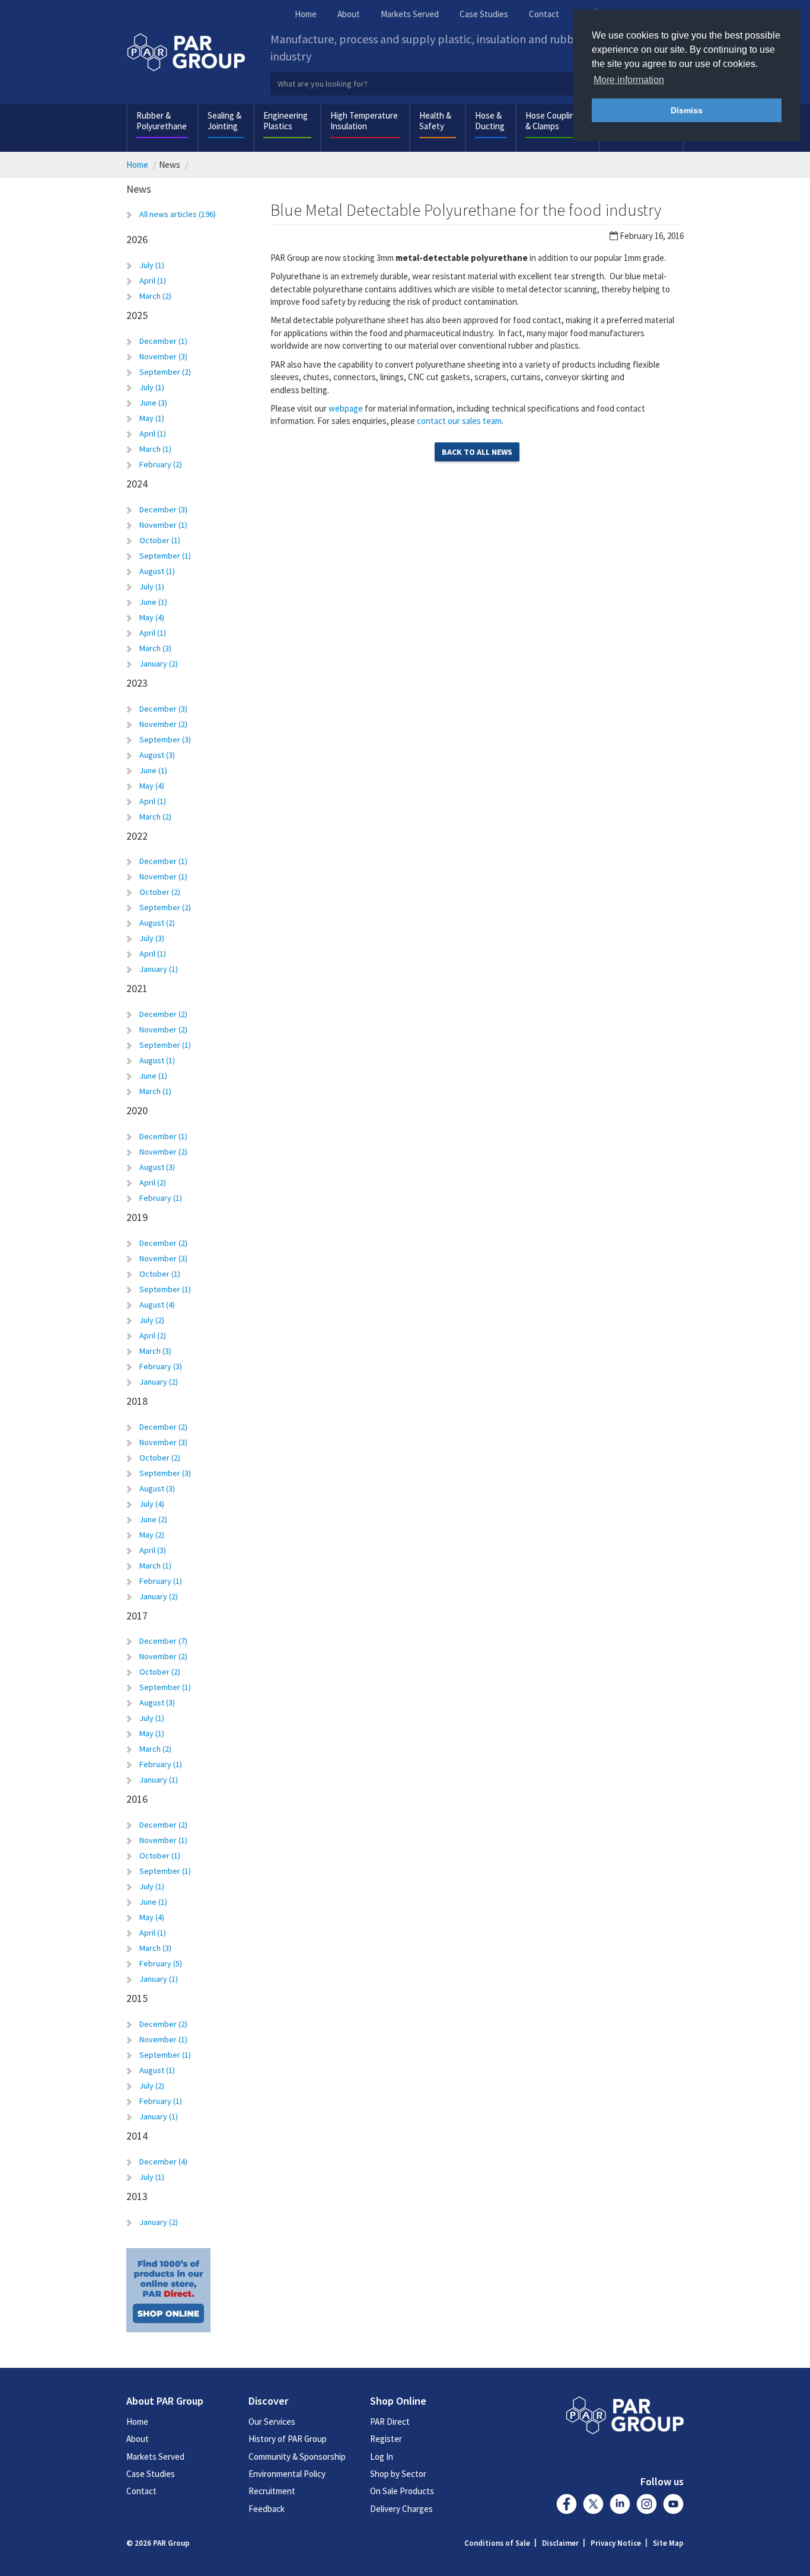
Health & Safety (435, 121)
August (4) (157, 1305)
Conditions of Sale (497, 2543)
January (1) (159, 969)
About (349, 14)
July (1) (152, 265)
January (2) (159, 664)
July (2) (152, 1320)
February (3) (161, 1366)
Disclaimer (560, 2543)
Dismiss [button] (687, 110)
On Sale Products (402, 2491)
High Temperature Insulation (364, 121)
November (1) (163, 525)
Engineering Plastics (286, 121)
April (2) (153, 1182)
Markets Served (410, 14)
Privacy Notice (616, 2543)
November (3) (163, 356)
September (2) (165, 372)
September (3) (165, 739)
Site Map (668, 2543)
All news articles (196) (178, 214)
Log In (382, 2457)
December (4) (163, 2161)
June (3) (153, 403)
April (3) (153, 1550)
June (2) (153, 1519)
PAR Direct (390, 2422)
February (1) (161, 1198)
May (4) (152, 617)
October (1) (160, 540)
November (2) (163, 724)
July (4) (152, 1504)
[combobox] (478, 84)
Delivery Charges (401, 2509)
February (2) (161, 464)
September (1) (165, 556)
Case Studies (484, 14)
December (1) (163, 341)
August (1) (157, 571)
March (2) (155, 296)
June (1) (153, 602)
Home (306, 14)
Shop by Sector (398, 2474)
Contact (544, 14)
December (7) (163, 1641)
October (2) (160, 892)
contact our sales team (459, 421)
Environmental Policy (287, 2474)
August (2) (157, 923)
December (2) (163, 1014)
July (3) (152, 938)
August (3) (157, 755)
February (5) (161, 1963)
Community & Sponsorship (297, 2457)
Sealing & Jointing (224, 121)
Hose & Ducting (490, 121)
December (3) (163, 509)
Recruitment (272, 2491)
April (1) (153, 280)
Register (386, 2439)
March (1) (155, 449)
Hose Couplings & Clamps (554, 121)
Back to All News (477, 452)
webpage (346, 408)
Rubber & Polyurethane (162, 121)
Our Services (272, 2422)
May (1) (152, 418)
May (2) (152, 1535)
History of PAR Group (288, 2439)
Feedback (267, 2509)
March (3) (155, 648)
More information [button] (629, 80)
